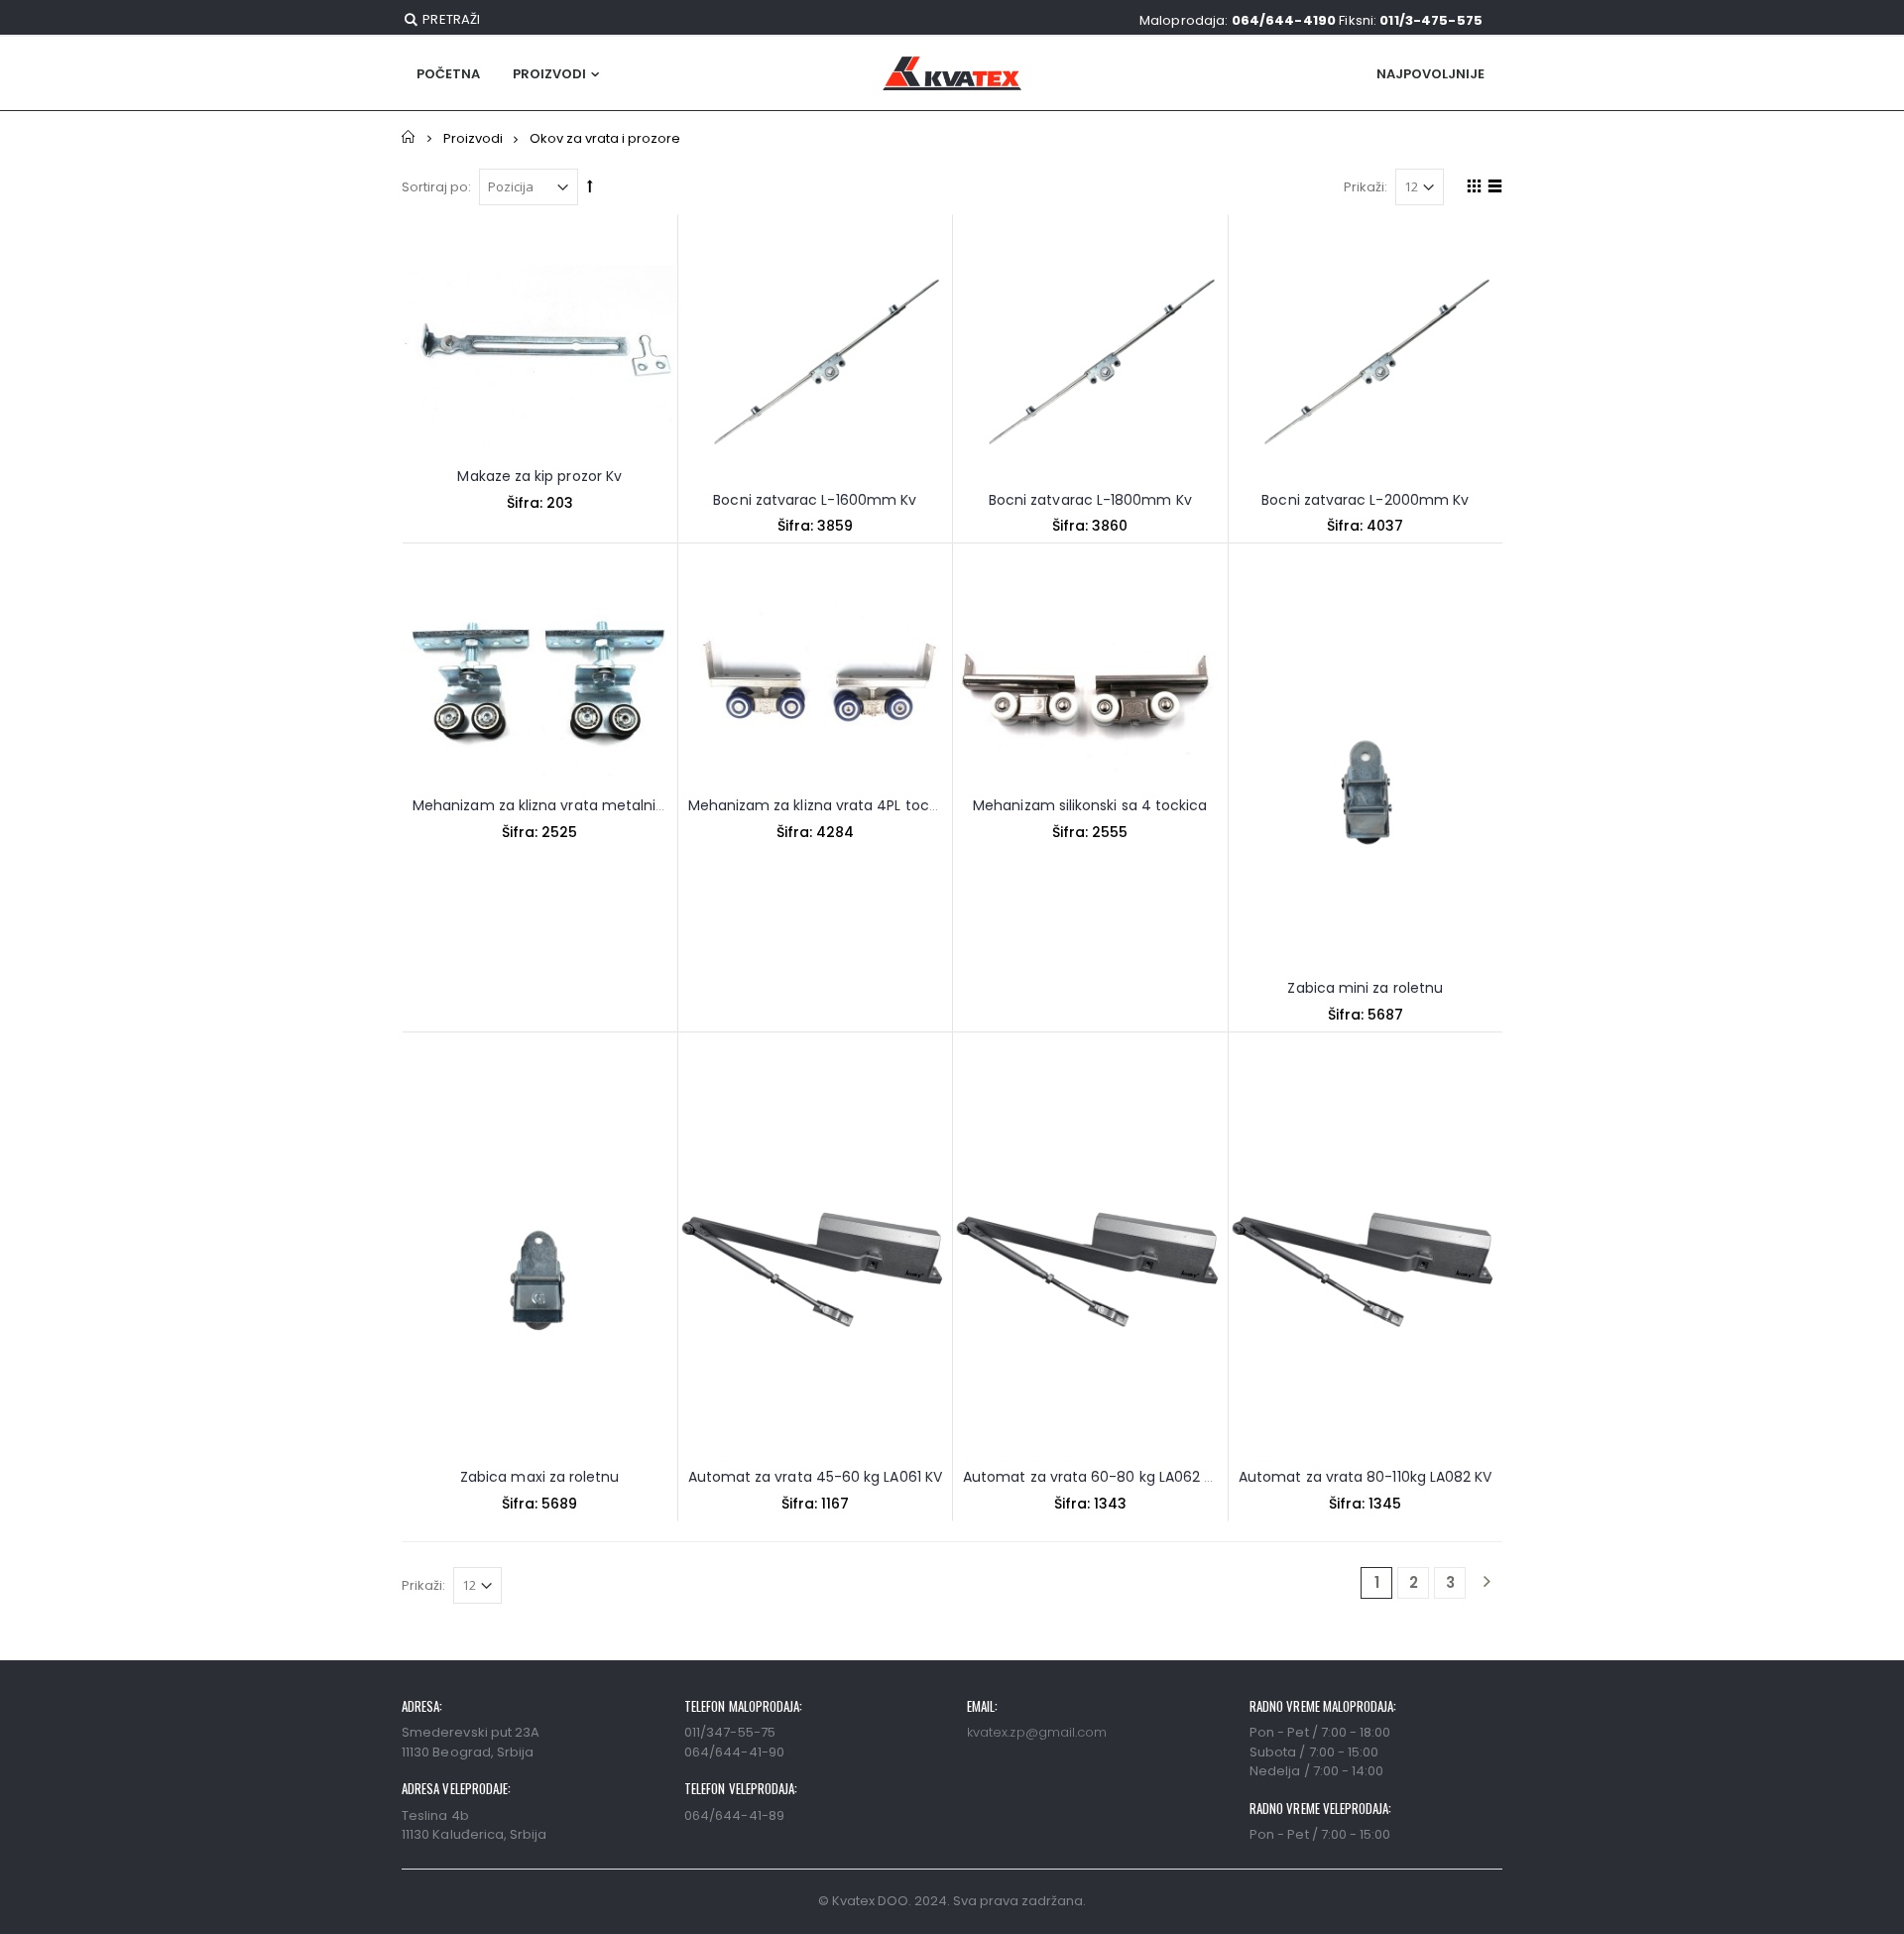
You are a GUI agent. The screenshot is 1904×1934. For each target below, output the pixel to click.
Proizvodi (549, 74)
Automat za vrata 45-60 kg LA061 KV (815, 1477)
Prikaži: (1366, 187)
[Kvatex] (952, 73)
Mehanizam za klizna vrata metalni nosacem (570, 805)
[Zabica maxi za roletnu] (540, 1265)
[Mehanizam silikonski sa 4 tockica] (1090, 684)
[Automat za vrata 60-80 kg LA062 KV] (1090, 1265)
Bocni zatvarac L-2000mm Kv (1365, 500)
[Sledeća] (1487, 1583)
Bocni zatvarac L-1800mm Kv (1090, 500)
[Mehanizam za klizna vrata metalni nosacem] (540, 684)
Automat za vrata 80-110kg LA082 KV (1365, 1477)
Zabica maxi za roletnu (540, 1477)
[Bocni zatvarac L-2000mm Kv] (1366, 367)
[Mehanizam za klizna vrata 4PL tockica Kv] (816, 684)
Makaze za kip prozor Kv (539, 476)
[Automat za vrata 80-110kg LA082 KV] (1366, 1265)
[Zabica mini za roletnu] (1366, 776)
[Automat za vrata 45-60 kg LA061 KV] (816, 1265)
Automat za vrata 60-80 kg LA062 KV (1092, 1477)
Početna (409, 137)
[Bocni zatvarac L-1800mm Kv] (1090, 367)
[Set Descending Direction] (590, 186)
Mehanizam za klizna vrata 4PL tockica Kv (833, 805)
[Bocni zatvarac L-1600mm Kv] (816, 367)
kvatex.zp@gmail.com (1037, 1732)
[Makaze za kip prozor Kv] (540, 356)
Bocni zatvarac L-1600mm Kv (815, 500)
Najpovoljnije (1430, 74)
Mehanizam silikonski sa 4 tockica (1090, 805)
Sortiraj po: (436, 187)
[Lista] (1492, 189)
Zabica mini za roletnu (1365, 988)
